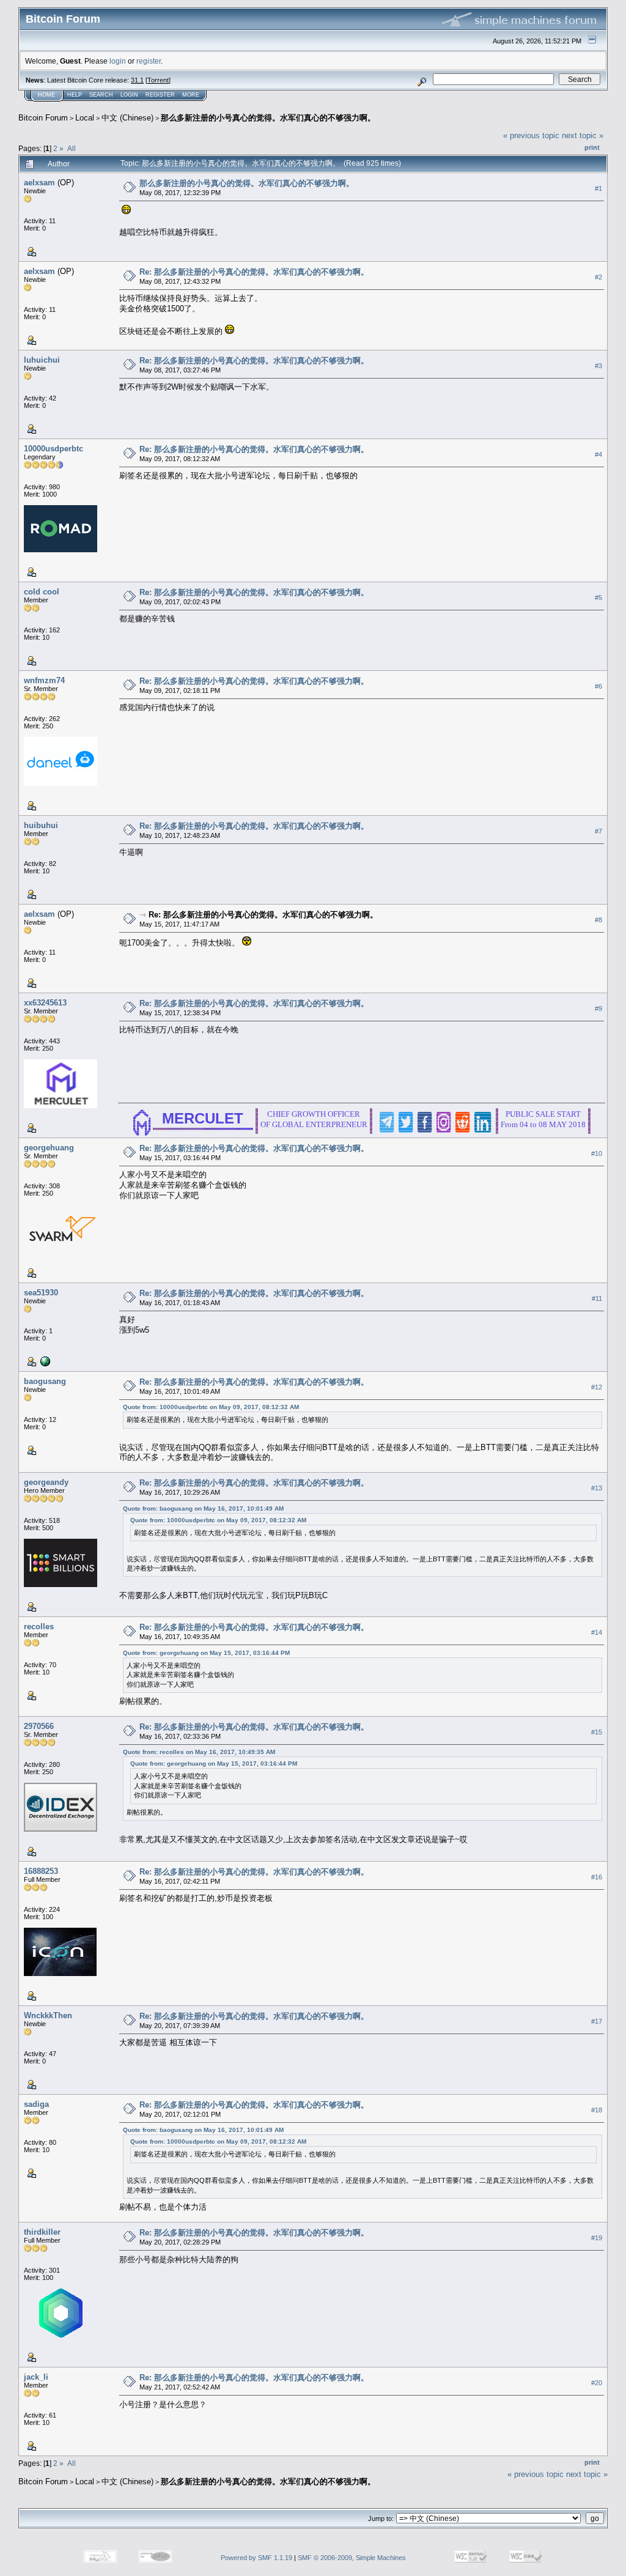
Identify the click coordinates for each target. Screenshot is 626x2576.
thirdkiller (42, 2232)
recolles (39, 1627)
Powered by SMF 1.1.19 (256, 2558)
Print (592, 147)
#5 (598, 598)
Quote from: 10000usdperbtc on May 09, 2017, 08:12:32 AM (211, 1407)
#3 (598, 366)
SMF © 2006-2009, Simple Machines (352, 2558)
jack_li (36, 2377)
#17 (597, 2021)
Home (46, 95)
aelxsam (39, 183)
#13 (597, 1488)
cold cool (42, 592)
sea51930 (41, 1293)
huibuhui (41, 825)
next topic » (583, 135)
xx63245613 (45, 1003)
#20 (597, 2383)
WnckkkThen (48, 2015)
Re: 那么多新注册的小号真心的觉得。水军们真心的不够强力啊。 (254, 272)
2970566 (39, 1726)
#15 (597, 1732)
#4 (598, 454)
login (118, 61)
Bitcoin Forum (43, 118)
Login (129, 95)
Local (85, 118)
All (72, 148)
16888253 (41, 1871)
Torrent (158, 80)
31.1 (137, 80)
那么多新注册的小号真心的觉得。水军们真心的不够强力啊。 (268, 118)
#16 (597, 1877)
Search (101, 95)
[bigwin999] (44, 1361)
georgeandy (46, 1482)
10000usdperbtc (53, 449)
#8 (598, 920)
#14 (597, 1632)
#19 (597, 2238)
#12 (597, 1387)
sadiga (36, 2104)
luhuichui (42, 360)
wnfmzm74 (44, 680)
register (149, 61)
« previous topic (531, 135)
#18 (597, 2110)
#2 (598, 277)
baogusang (45, 1381)
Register (160, 95)
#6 (598, 686)
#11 (597, 1298)
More (191, 95)
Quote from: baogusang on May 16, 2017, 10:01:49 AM (203, 1508)
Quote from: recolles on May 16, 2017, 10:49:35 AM (199, 1752)
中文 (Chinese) (127, 118)
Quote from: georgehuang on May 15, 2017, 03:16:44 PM (206, 1653)
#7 (598, 831)
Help (75, 95)
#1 (598, 188)
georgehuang (49, 1148)
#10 (597, 1153)
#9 (598, 1009)
